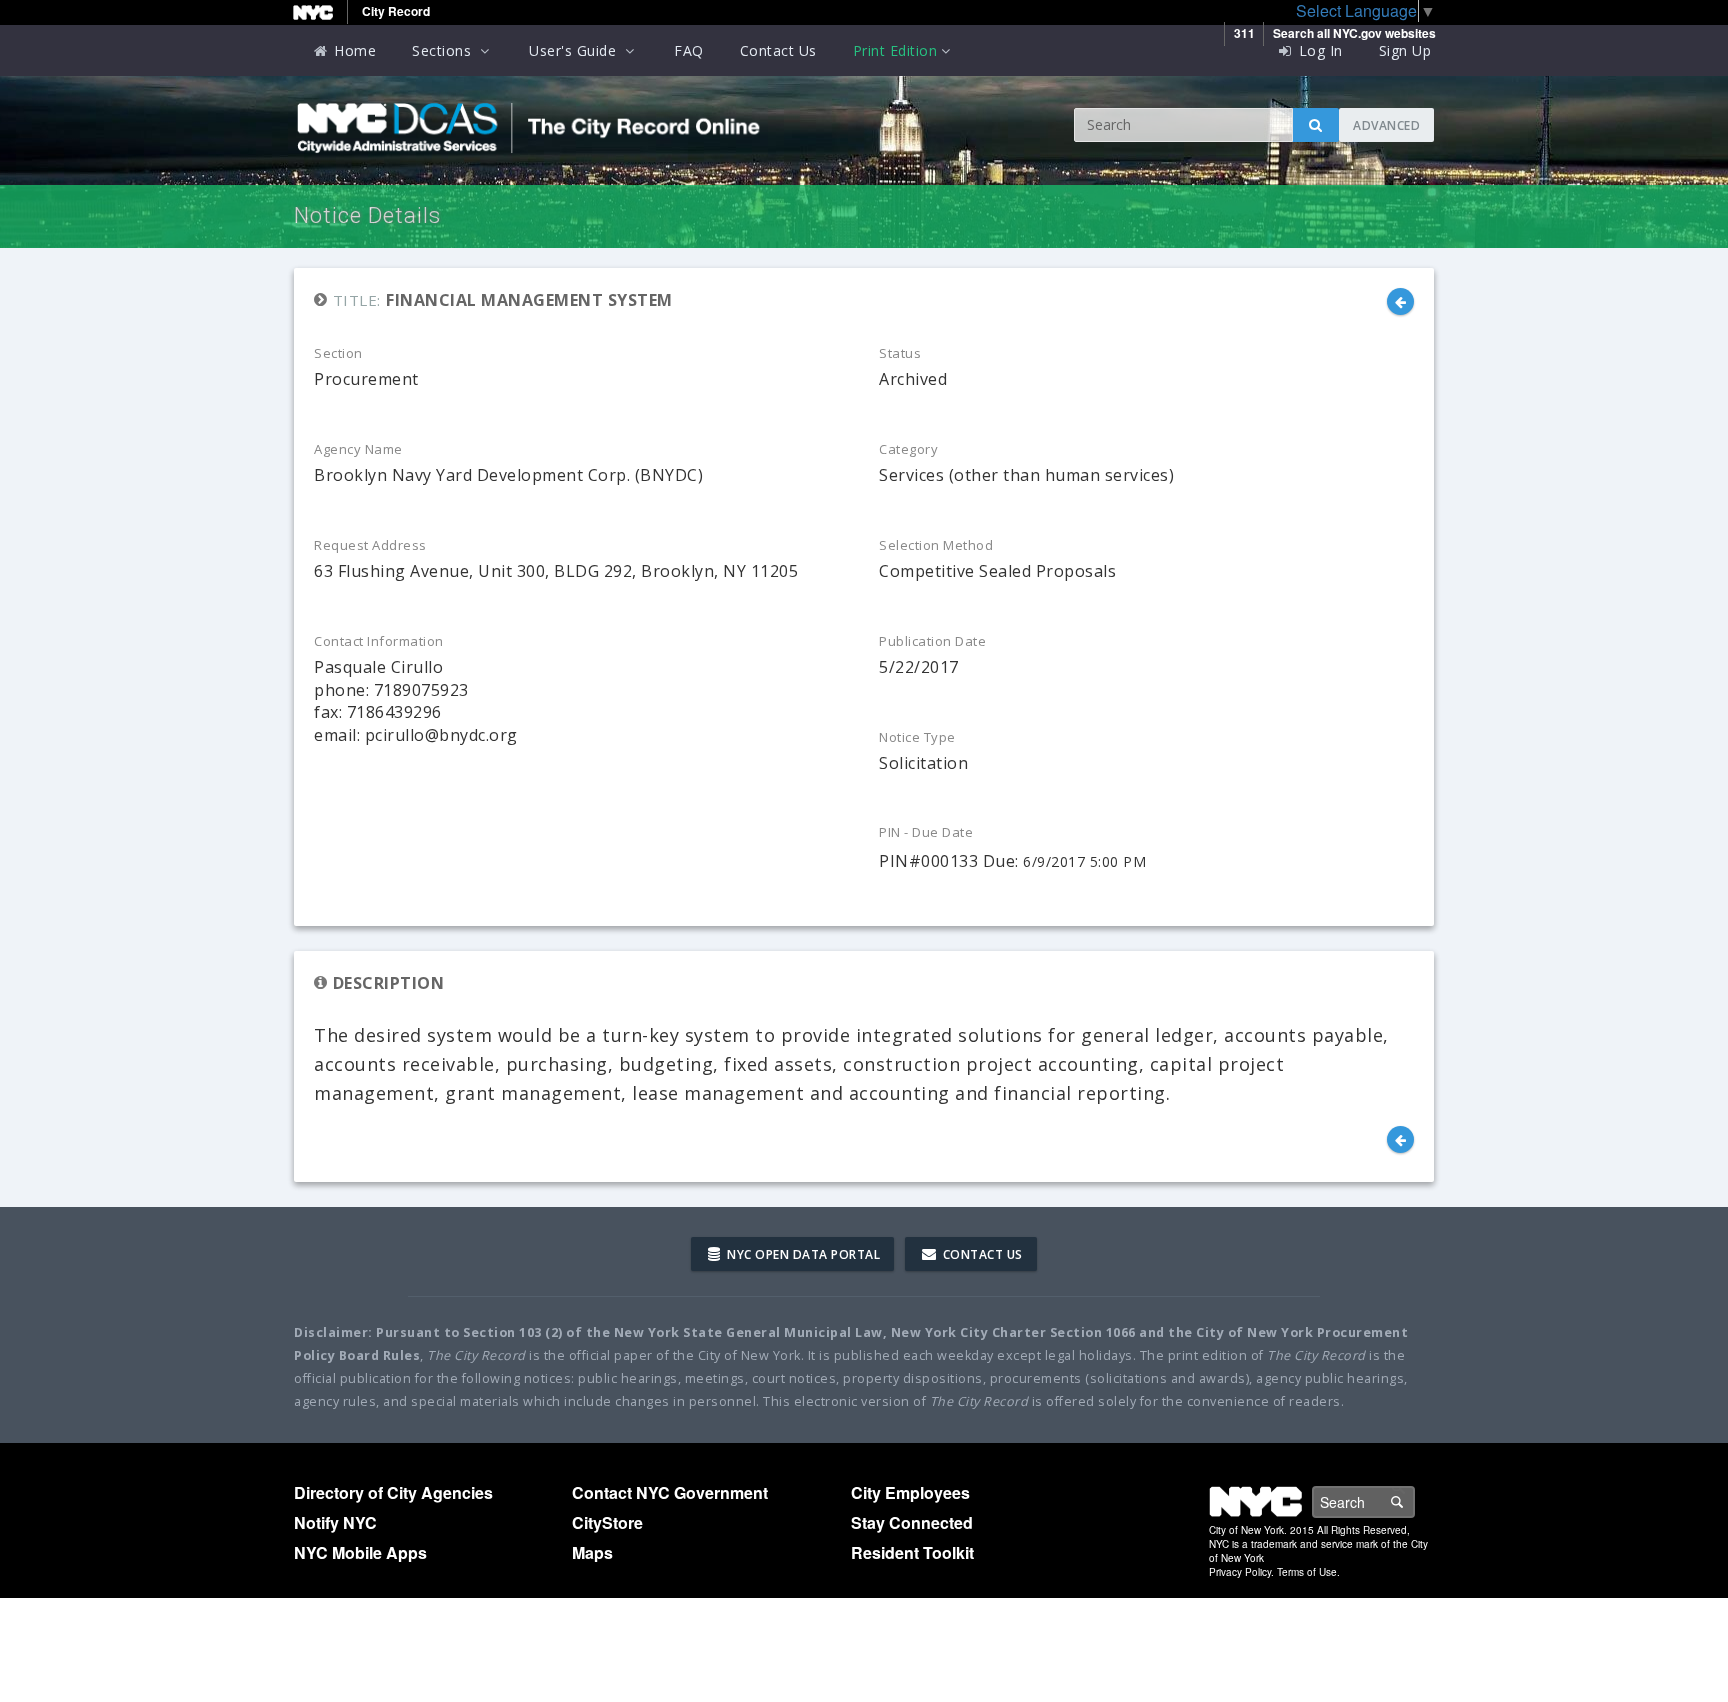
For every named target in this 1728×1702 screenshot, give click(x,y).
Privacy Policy (1240, 1572)
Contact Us (778, 50)
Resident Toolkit (912, 1552)
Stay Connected (912, 1522)
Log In (1318, 50)
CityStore (607, 1522)
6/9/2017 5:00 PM (1084, 861)
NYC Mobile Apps (360, 1552)
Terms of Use (1307, 1572)
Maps (592, 1552)
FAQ (689, 50)
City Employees (910, 1492)
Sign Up (1405, 50)
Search (1414, 1501)
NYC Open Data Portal (802, 1254)
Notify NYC (335, 1522)
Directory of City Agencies (393, 1492)
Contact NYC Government (670, 1492)
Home (353, 50)
